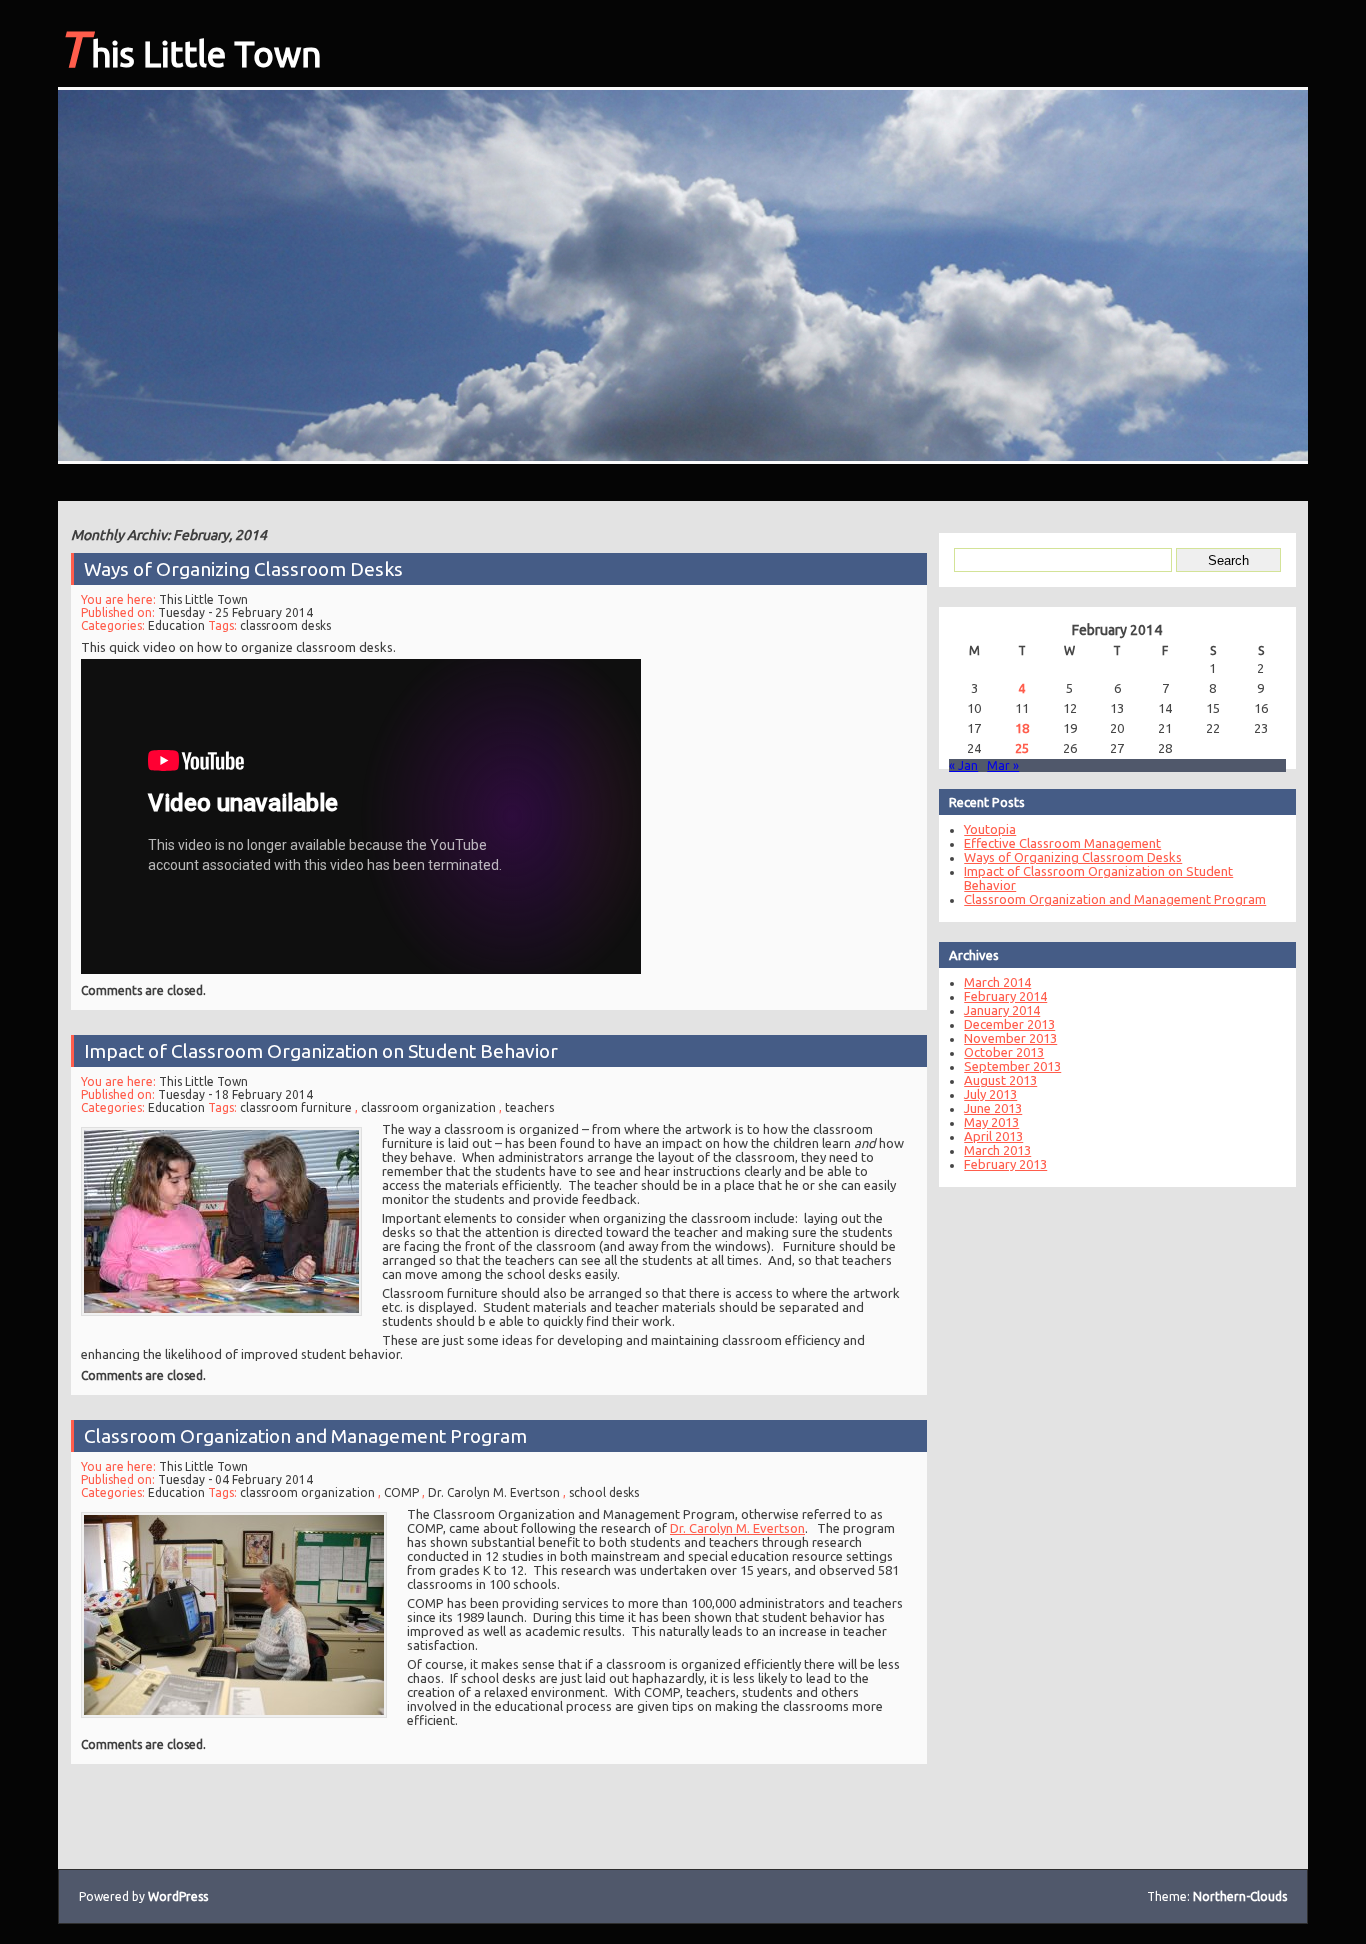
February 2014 (1005, 996)
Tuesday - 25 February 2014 (235, 612)
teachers (529, 1107)
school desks (604, 1492)
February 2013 (1005, 1164)
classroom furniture (296, 1107)
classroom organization (428, 1107)
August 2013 (1000, 1080)
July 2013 (990, 1094)
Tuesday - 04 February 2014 (235, 1479)
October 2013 (1004, 1052)
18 (1022, 728)
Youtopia (990, 829)
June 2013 (993, 1108)
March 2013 (997, 1150)
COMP (401, 1492)
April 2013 (993, 1136)
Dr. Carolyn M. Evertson (494, 1492)
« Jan (963, 765)
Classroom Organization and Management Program (305, 1436)
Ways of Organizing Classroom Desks (243, 569)
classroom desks (285, 625)
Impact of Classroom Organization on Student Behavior (321, 1051)
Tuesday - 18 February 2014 (235, 1094)
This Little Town (190, 48)
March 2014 (997, 982)
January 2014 (1002, 1010)
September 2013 (1012, 1066)
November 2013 (1010, 1038)
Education (176, 625)
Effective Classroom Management (1062, 843)
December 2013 (1009, 1024)
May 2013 (991, 1122)
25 (1022, 748)
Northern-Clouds (1240, 1896)
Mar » (1003, 765)
